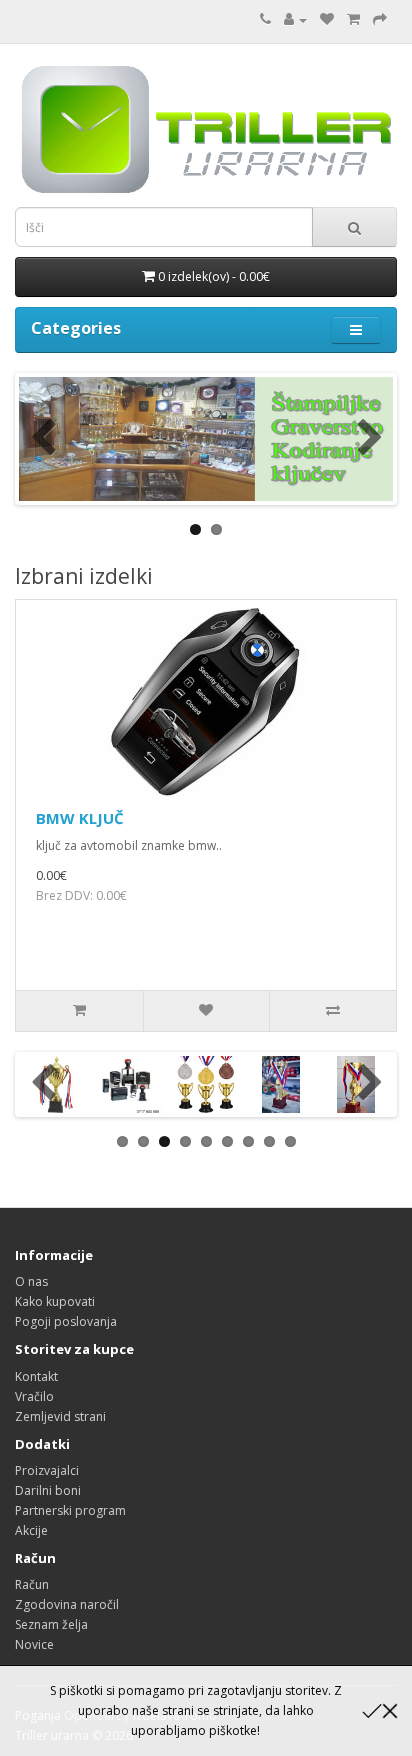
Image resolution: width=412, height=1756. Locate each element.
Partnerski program (70, 1510)
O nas (31, 1281)
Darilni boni (48, 1490)
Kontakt (36, 1376)
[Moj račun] (295, 19)
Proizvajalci (47, 1470)
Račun (32, 1584)
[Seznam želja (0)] (327, 19)
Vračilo (34, 1396)
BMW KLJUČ (80, 818)
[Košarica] (353, 19)
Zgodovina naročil (67, 1604)
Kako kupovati (55, 1301)
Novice (34, 1644)
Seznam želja (51, 1624)
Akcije (31, 1530)
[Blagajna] (380, 19)
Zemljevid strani (60, 1416)
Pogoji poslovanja (66, 1321)
